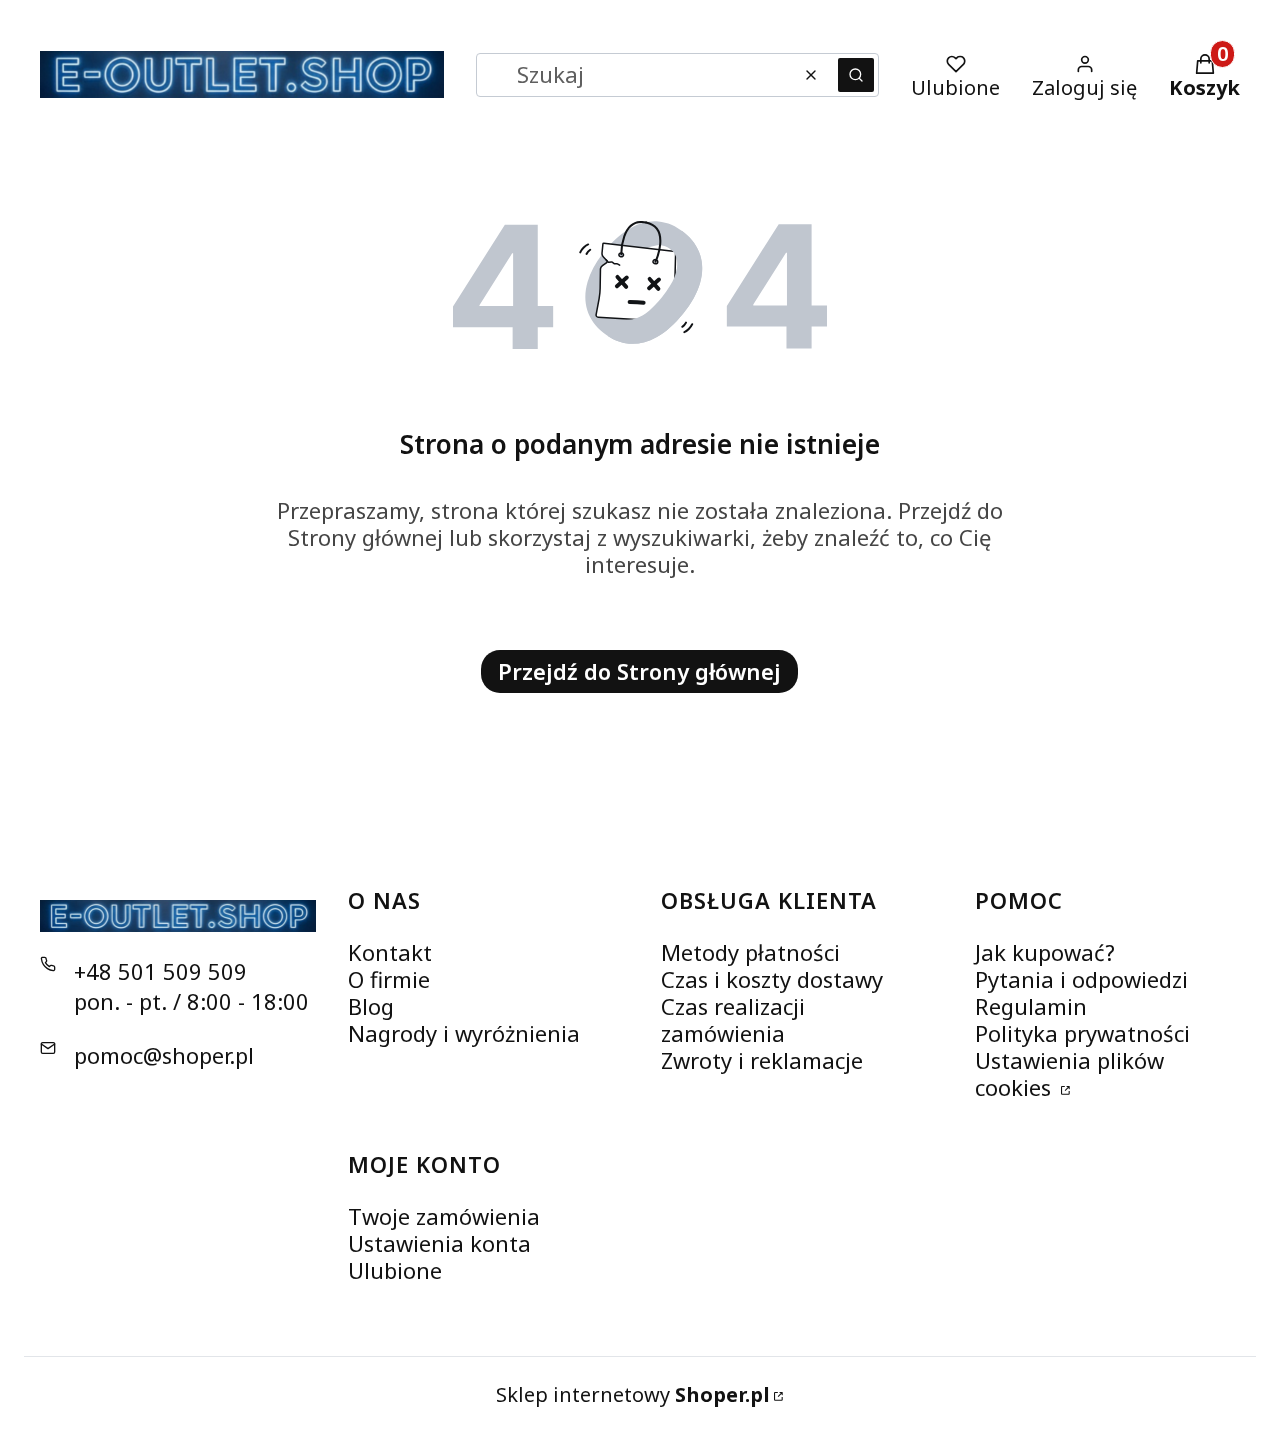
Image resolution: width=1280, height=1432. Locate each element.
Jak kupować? (1045, 952)
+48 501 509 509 (160, 971)
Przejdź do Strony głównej (639, 671)
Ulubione (395, 1270)
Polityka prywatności (1082, 1033)
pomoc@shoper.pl (164, 1055)
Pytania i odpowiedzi (1081, 979)
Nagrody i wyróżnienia (464, 1033)
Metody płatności (750, 952)
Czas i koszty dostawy (772, 979)
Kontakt (390, 952)
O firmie (389, 979)
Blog (371, 1006)
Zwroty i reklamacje (762, 1060)
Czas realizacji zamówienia (733, 1019)
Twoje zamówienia (444, 1216)
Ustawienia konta (439, 1243)
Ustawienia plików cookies (1069, 1073)
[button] (856, 75)
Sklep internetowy (633, 1394)
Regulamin (1031, 1006)
